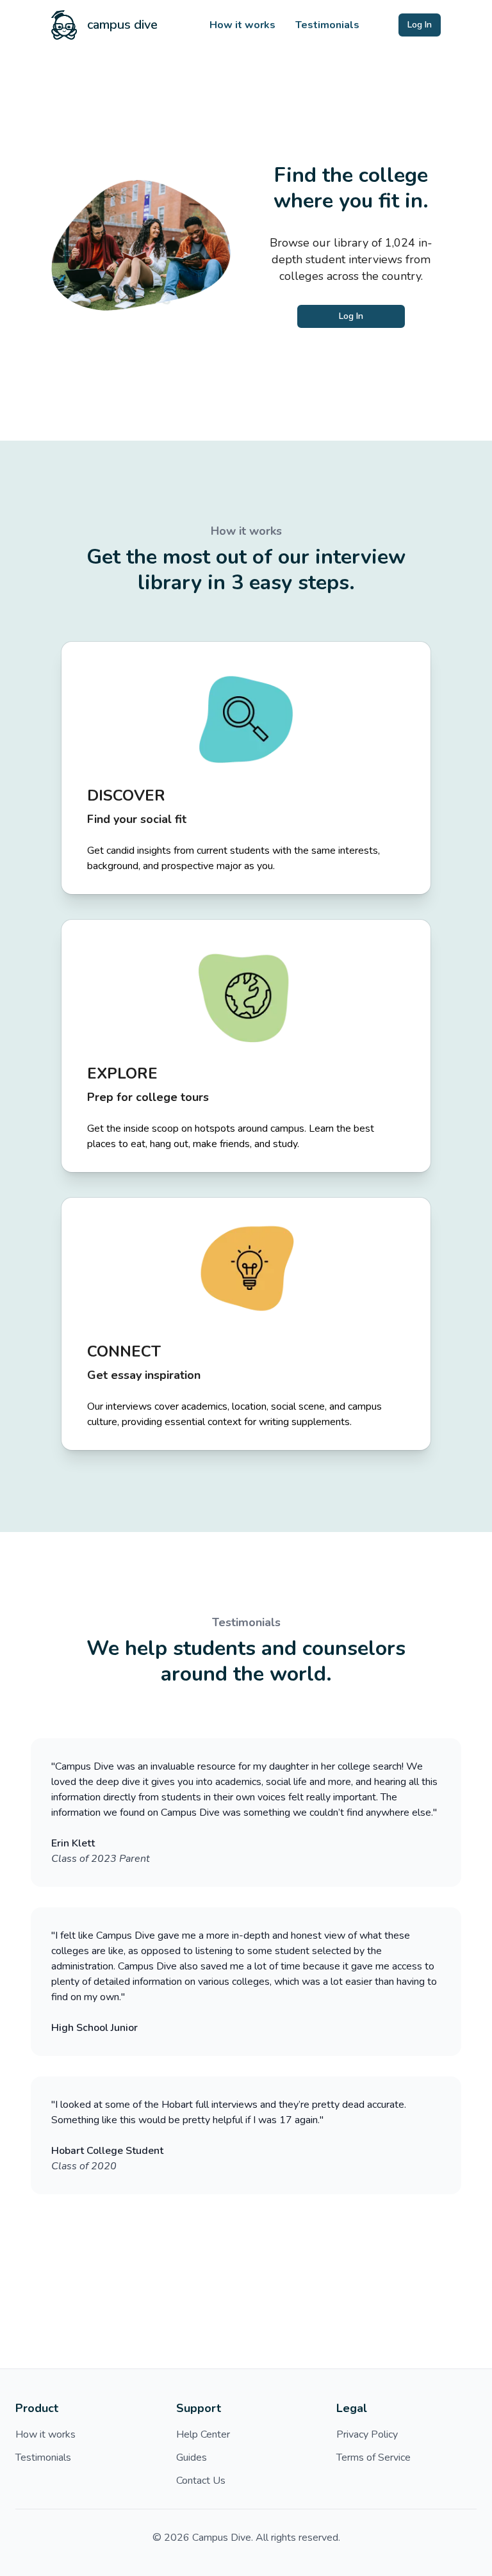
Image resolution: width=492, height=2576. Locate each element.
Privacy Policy (367, 2434)
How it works (242, 25)
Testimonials (327, 25)
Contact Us (201, 2481)
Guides (192, 2458)
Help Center (203, 2434)
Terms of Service (373, 2458)
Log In (420, 25)
